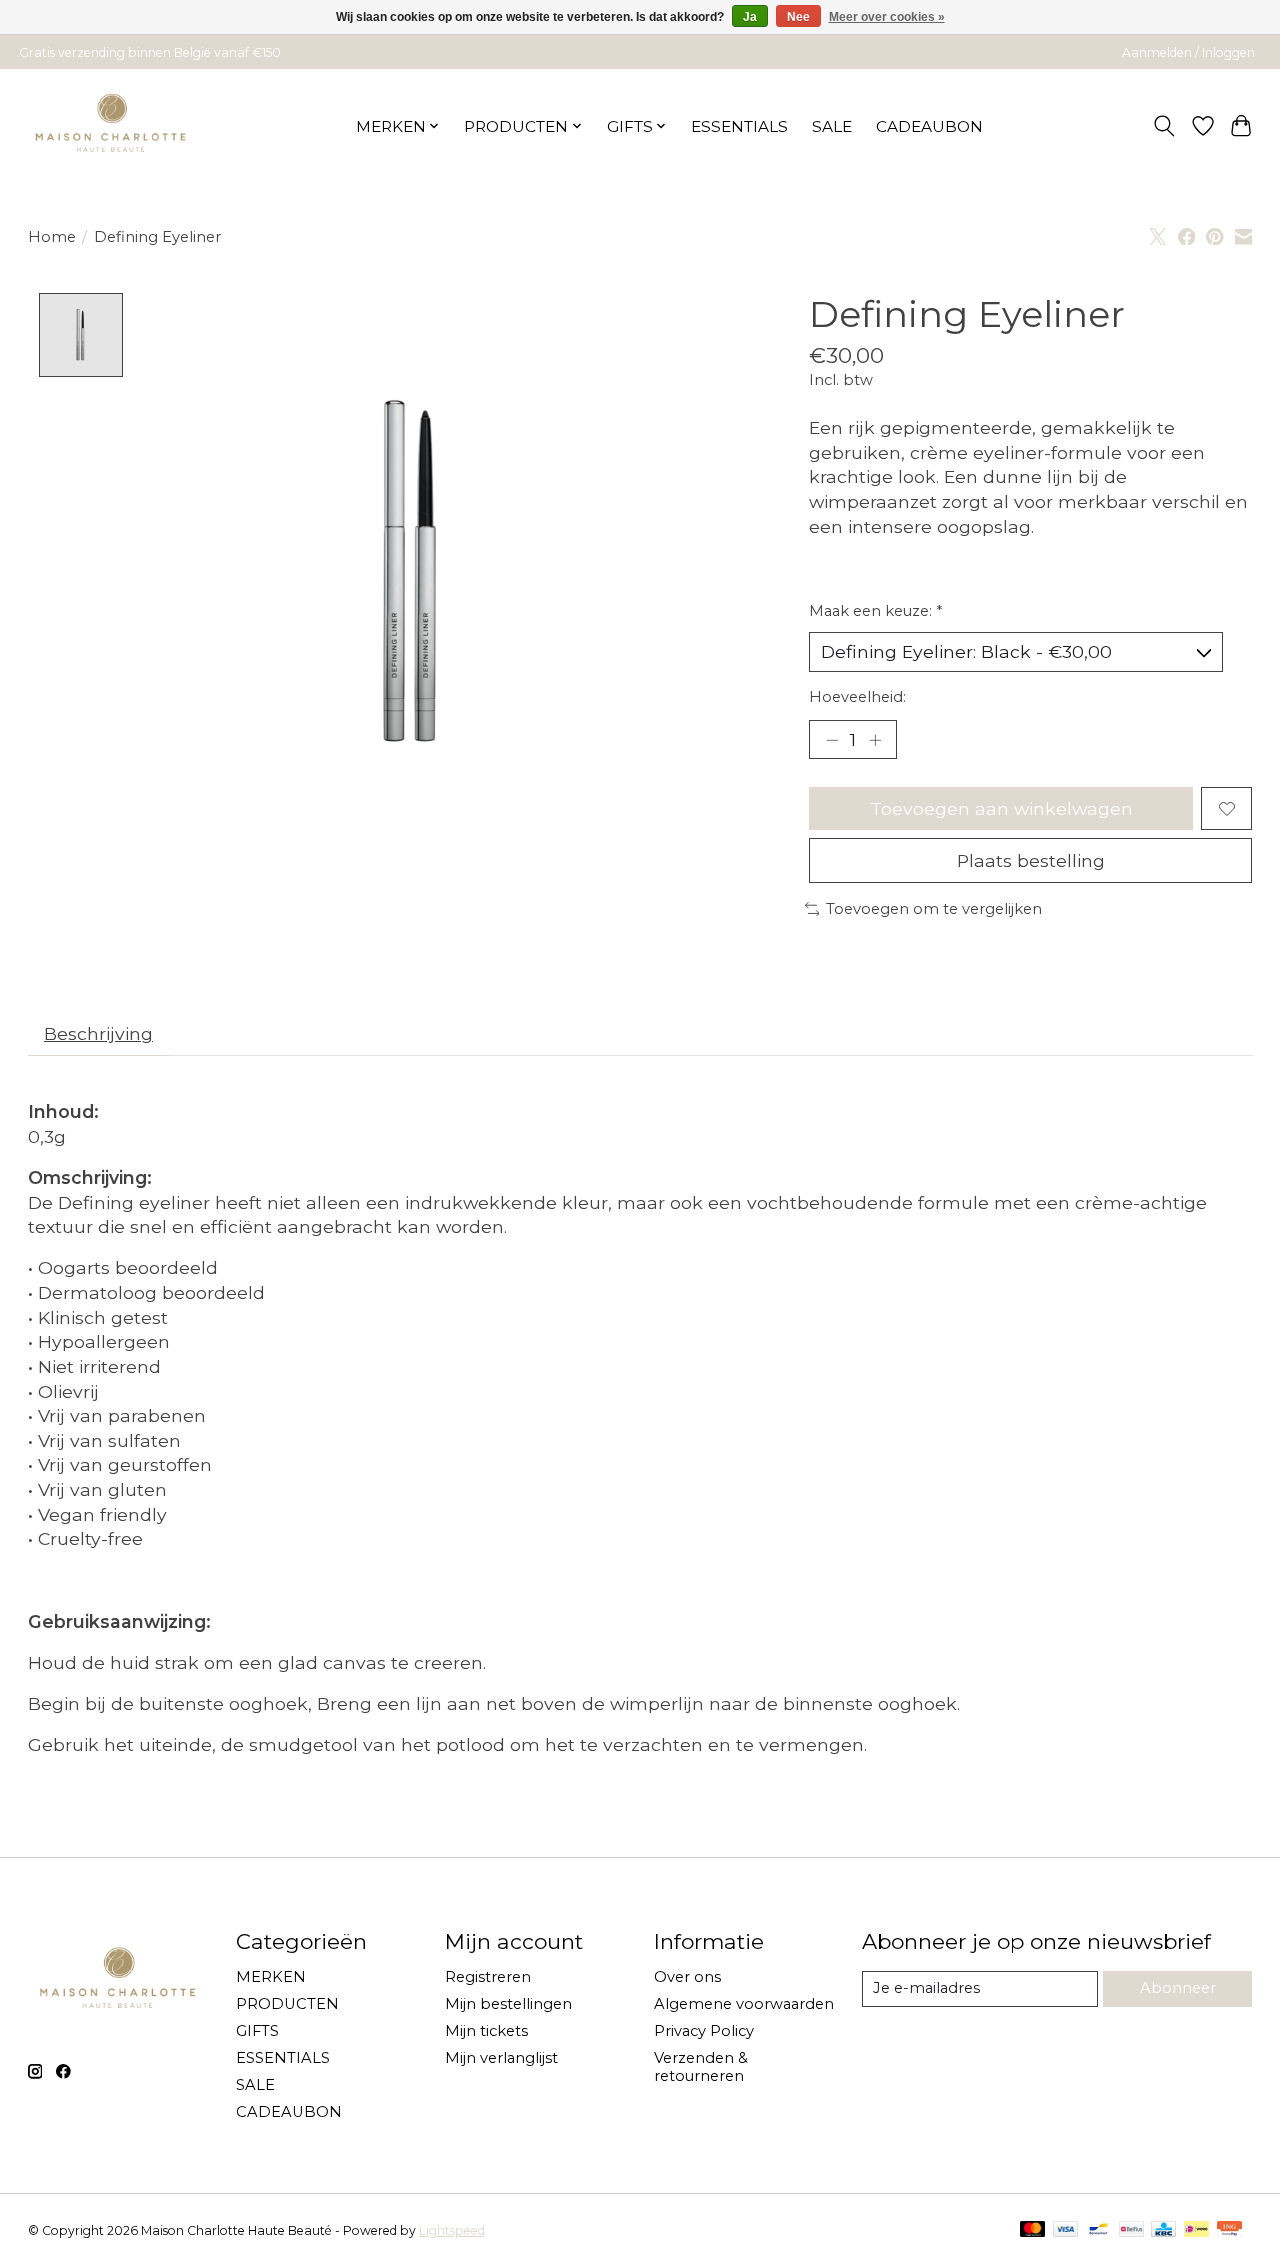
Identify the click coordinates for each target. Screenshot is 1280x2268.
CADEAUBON (929, 126)
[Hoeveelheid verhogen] (875, 740)
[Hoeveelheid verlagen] (832, 740)
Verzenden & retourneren (701, 2067)
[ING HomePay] (1229, 2230)
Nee (798, 17)
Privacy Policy (704, 2031)
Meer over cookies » (887, 17)
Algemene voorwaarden (744, 2004)
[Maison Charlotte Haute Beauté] (111, 126)
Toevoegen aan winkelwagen (1001, 808)
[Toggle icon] (1163, 126)
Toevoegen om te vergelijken (934, 909)
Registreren (488, 1977)
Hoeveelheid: (857, 697)
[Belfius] (1131, 2230)
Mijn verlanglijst (501, 2058)
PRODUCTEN (287, 2004)
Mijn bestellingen (508, 2004)
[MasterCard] (1033, 2230)
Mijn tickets (486, 2031)
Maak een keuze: (875, 611)
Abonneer (1178, 1988)
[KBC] (1163, 2230)
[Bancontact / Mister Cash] (1098, 2230)
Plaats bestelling (1031, 860)
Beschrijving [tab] (98, 1033)
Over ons (687, 1977)
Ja (750, 17)
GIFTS (257, 2031)
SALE (832, 126)
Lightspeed (452, 2230)
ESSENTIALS (739, 126)
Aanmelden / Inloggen (1188, 52)
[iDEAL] (1196, 2230)
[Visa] (1066, 2230)
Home (52, 237)
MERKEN (271, 1977)
